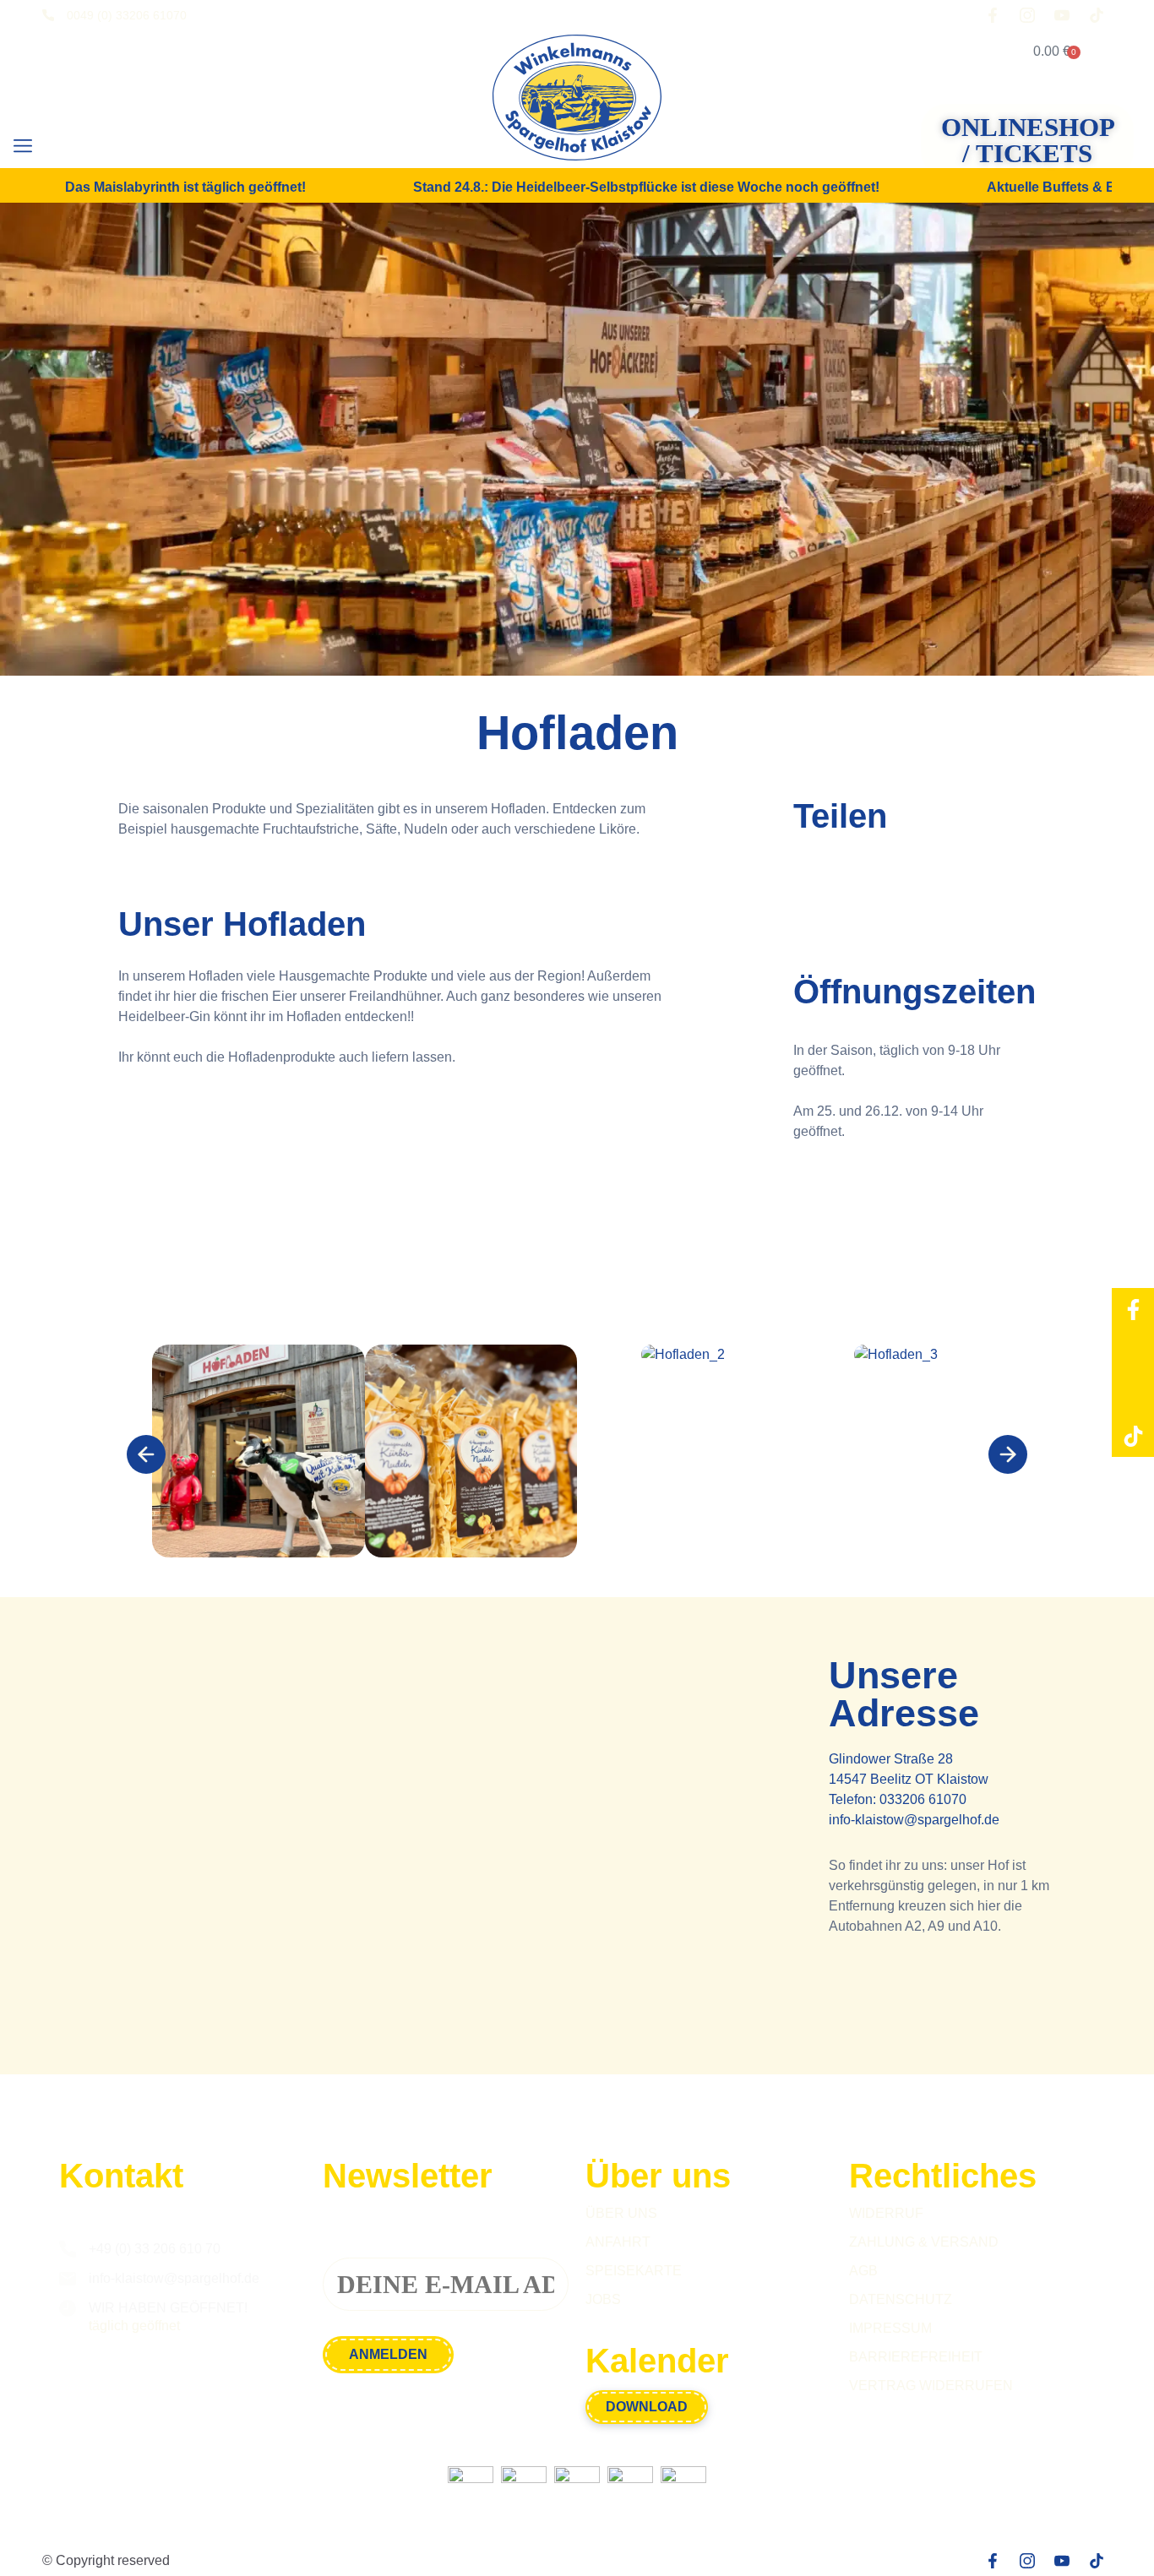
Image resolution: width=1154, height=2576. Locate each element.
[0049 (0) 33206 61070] (48, 15)
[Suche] (79, 148)
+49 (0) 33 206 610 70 (155, 2249)
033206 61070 (923, 1799)
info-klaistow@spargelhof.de (914, 1820)
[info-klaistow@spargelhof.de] (68, 2279)
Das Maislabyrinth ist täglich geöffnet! (185, 188)
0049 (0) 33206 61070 (127, 15)
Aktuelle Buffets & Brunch (1070, 188)
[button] (22, 147)
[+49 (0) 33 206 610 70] (68, 2249)
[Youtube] (1133, 1394)
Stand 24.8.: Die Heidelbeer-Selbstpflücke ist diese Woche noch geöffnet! (646, 188)
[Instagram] (1133, 1351)
